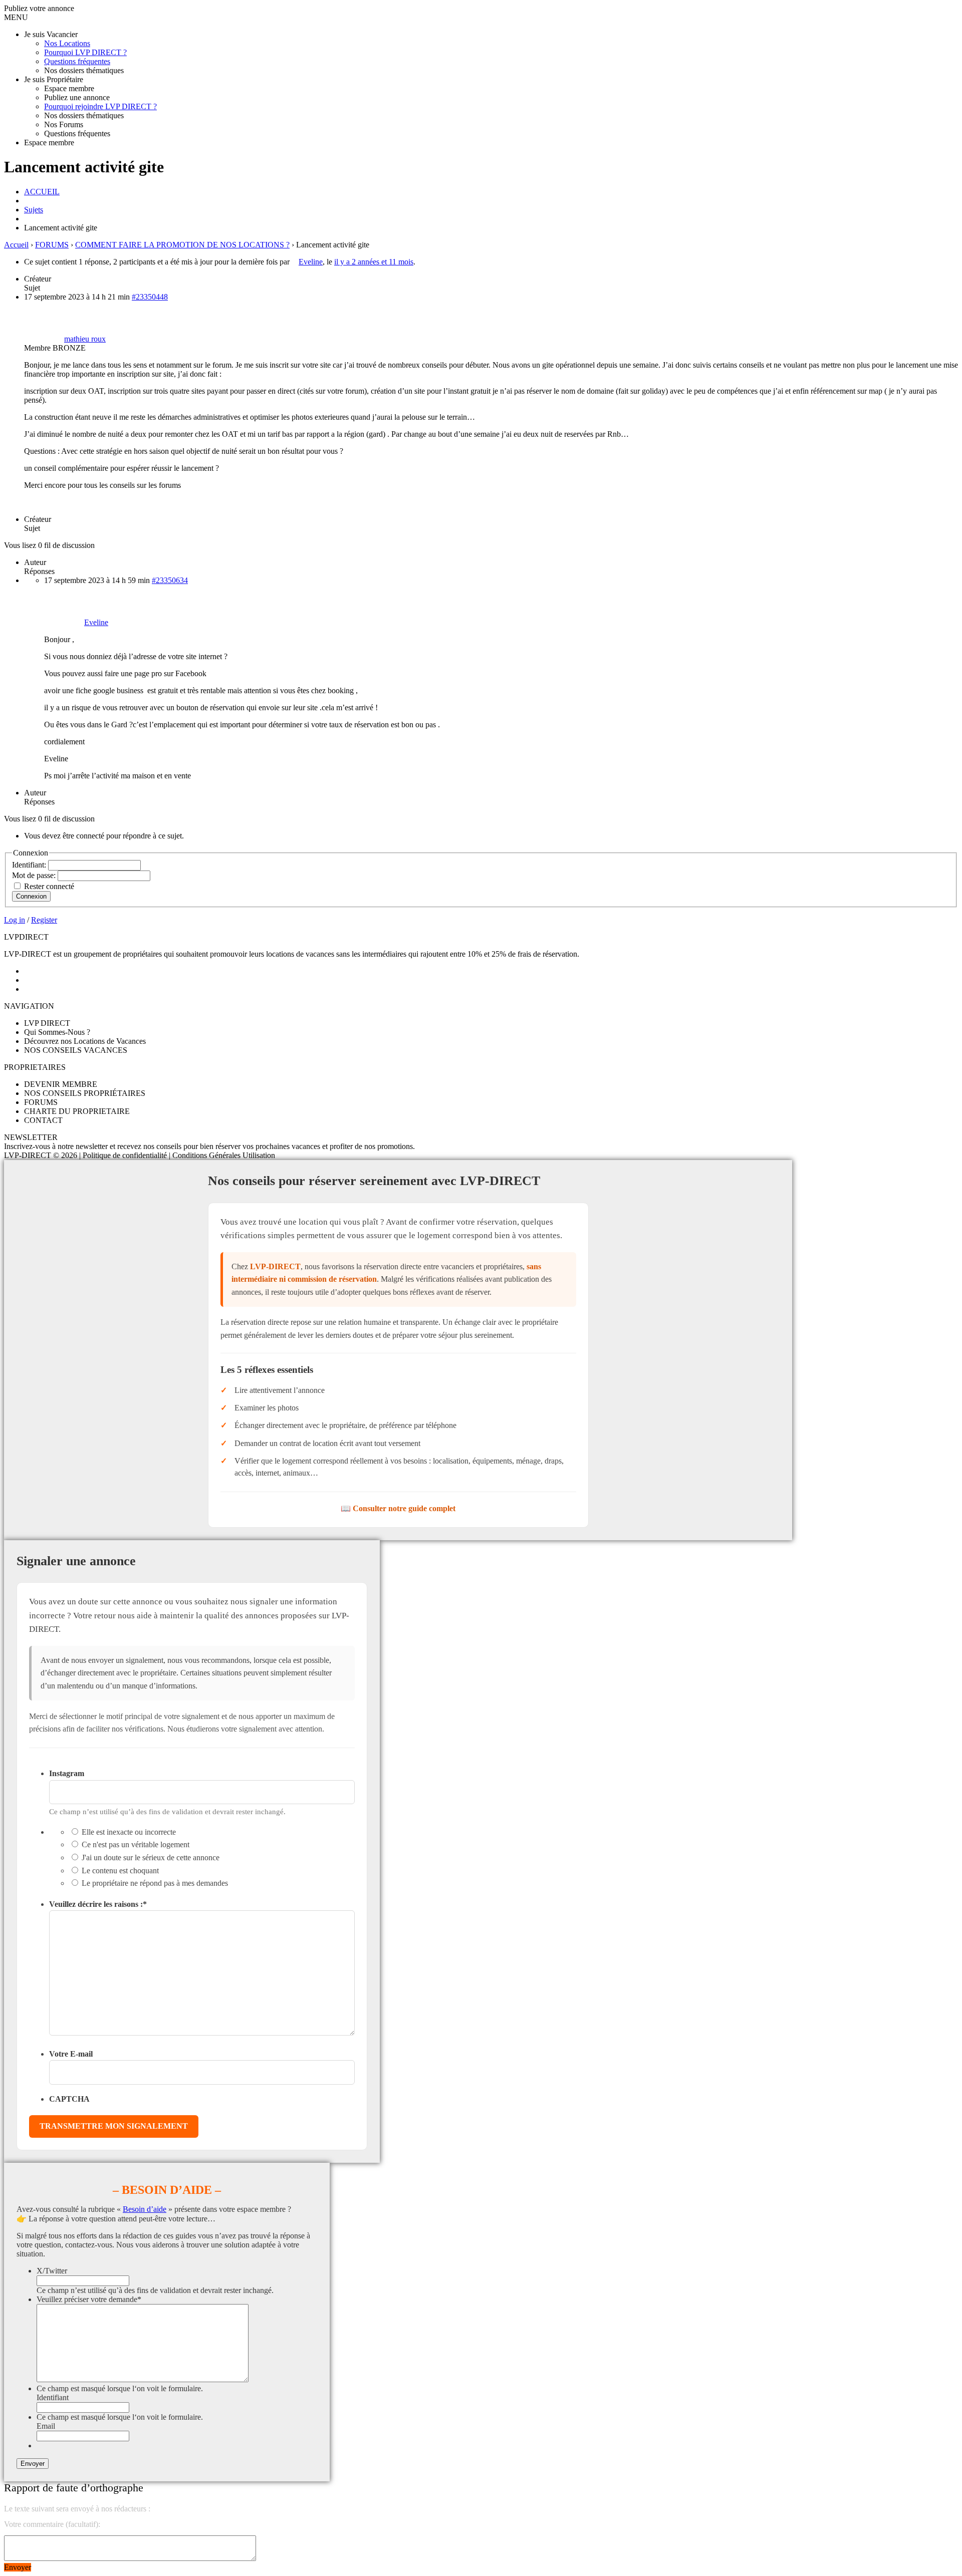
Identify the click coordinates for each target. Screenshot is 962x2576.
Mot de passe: (35, 875)
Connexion (31, 896)
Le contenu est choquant (120, 1871)
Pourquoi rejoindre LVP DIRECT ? (100, 106)
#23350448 (150, 297)
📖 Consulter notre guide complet (398, 1508)
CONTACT (43, 1120)
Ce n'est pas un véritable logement (136, 1844)
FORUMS (52, 245)
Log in (15, 920)
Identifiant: (30, 865)
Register (44, 920)
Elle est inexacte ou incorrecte (129, 1832)
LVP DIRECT (47, 1023)
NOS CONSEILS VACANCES (76, 1050)
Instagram (67, 1773)
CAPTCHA (69, 2099)
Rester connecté (49, 886)
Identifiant (53, 2397)
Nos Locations (67, 43)
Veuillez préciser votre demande (89, 2299)
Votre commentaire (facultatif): (52, 2524)
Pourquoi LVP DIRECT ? (85, 52)
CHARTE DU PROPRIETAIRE (77, 1111)
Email (46, 2426)
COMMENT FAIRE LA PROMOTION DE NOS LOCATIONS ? (182, 245)
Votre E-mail (71, 2054)
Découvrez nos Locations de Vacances (85, 1041)
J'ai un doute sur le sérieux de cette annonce (151, 1857)
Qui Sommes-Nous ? (57, 1032)
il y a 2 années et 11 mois (374, 262)
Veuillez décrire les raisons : (98, 1904)
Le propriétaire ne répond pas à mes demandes (155, 1883)
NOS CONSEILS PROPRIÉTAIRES (85, 1093)
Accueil (16, 245)
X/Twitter (52, 2271)
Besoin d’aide (145, 2209)
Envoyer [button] (18, 2567)
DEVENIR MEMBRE (61, 1084)
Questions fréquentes (77, 61)
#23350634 (170, 580)
